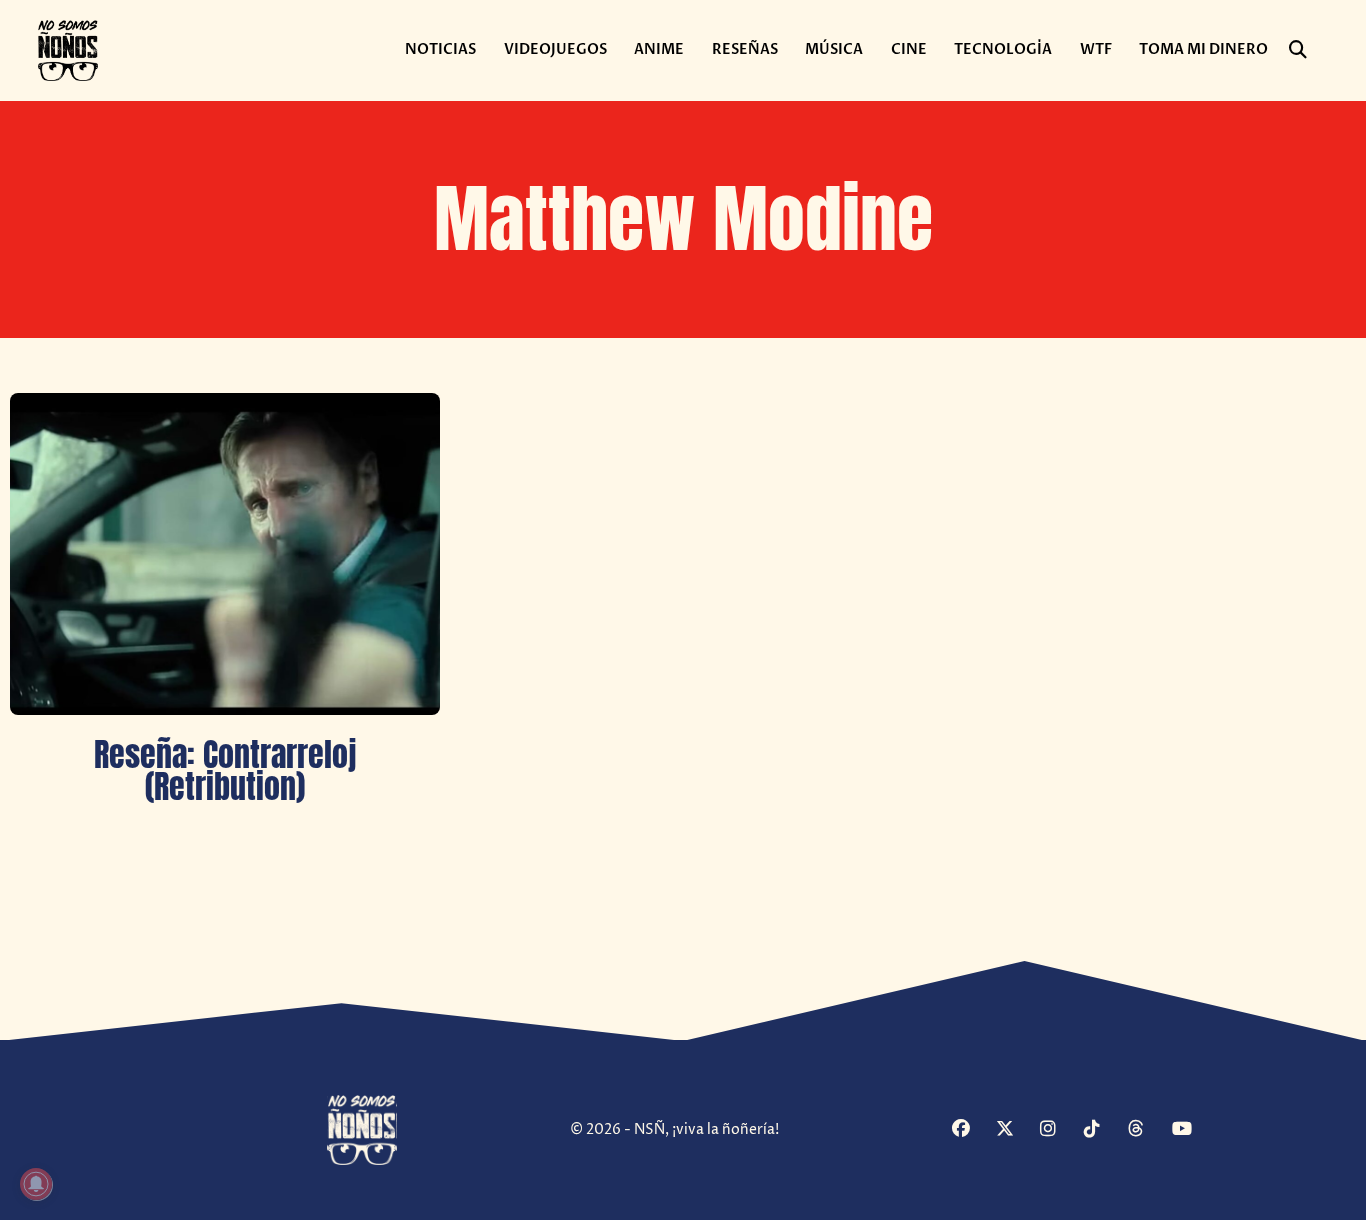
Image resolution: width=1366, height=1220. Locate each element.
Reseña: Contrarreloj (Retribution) (225, 770)
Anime (659, 49)
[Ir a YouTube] (1191, 1130)
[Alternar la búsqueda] (1298, 50)
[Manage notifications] (36, 1184)
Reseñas (745, 49)
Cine (909, 49)
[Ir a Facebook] (971, 1130)
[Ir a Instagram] (1059, 1130)
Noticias (440, 49)
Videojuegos (555, 49)
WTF (1096, 49)
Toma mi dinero (1203, 49)
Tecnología (1003, 49)
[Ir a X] (1015, 1130)
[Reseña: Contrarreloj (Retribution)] (225, 554)
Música (834, 49)
